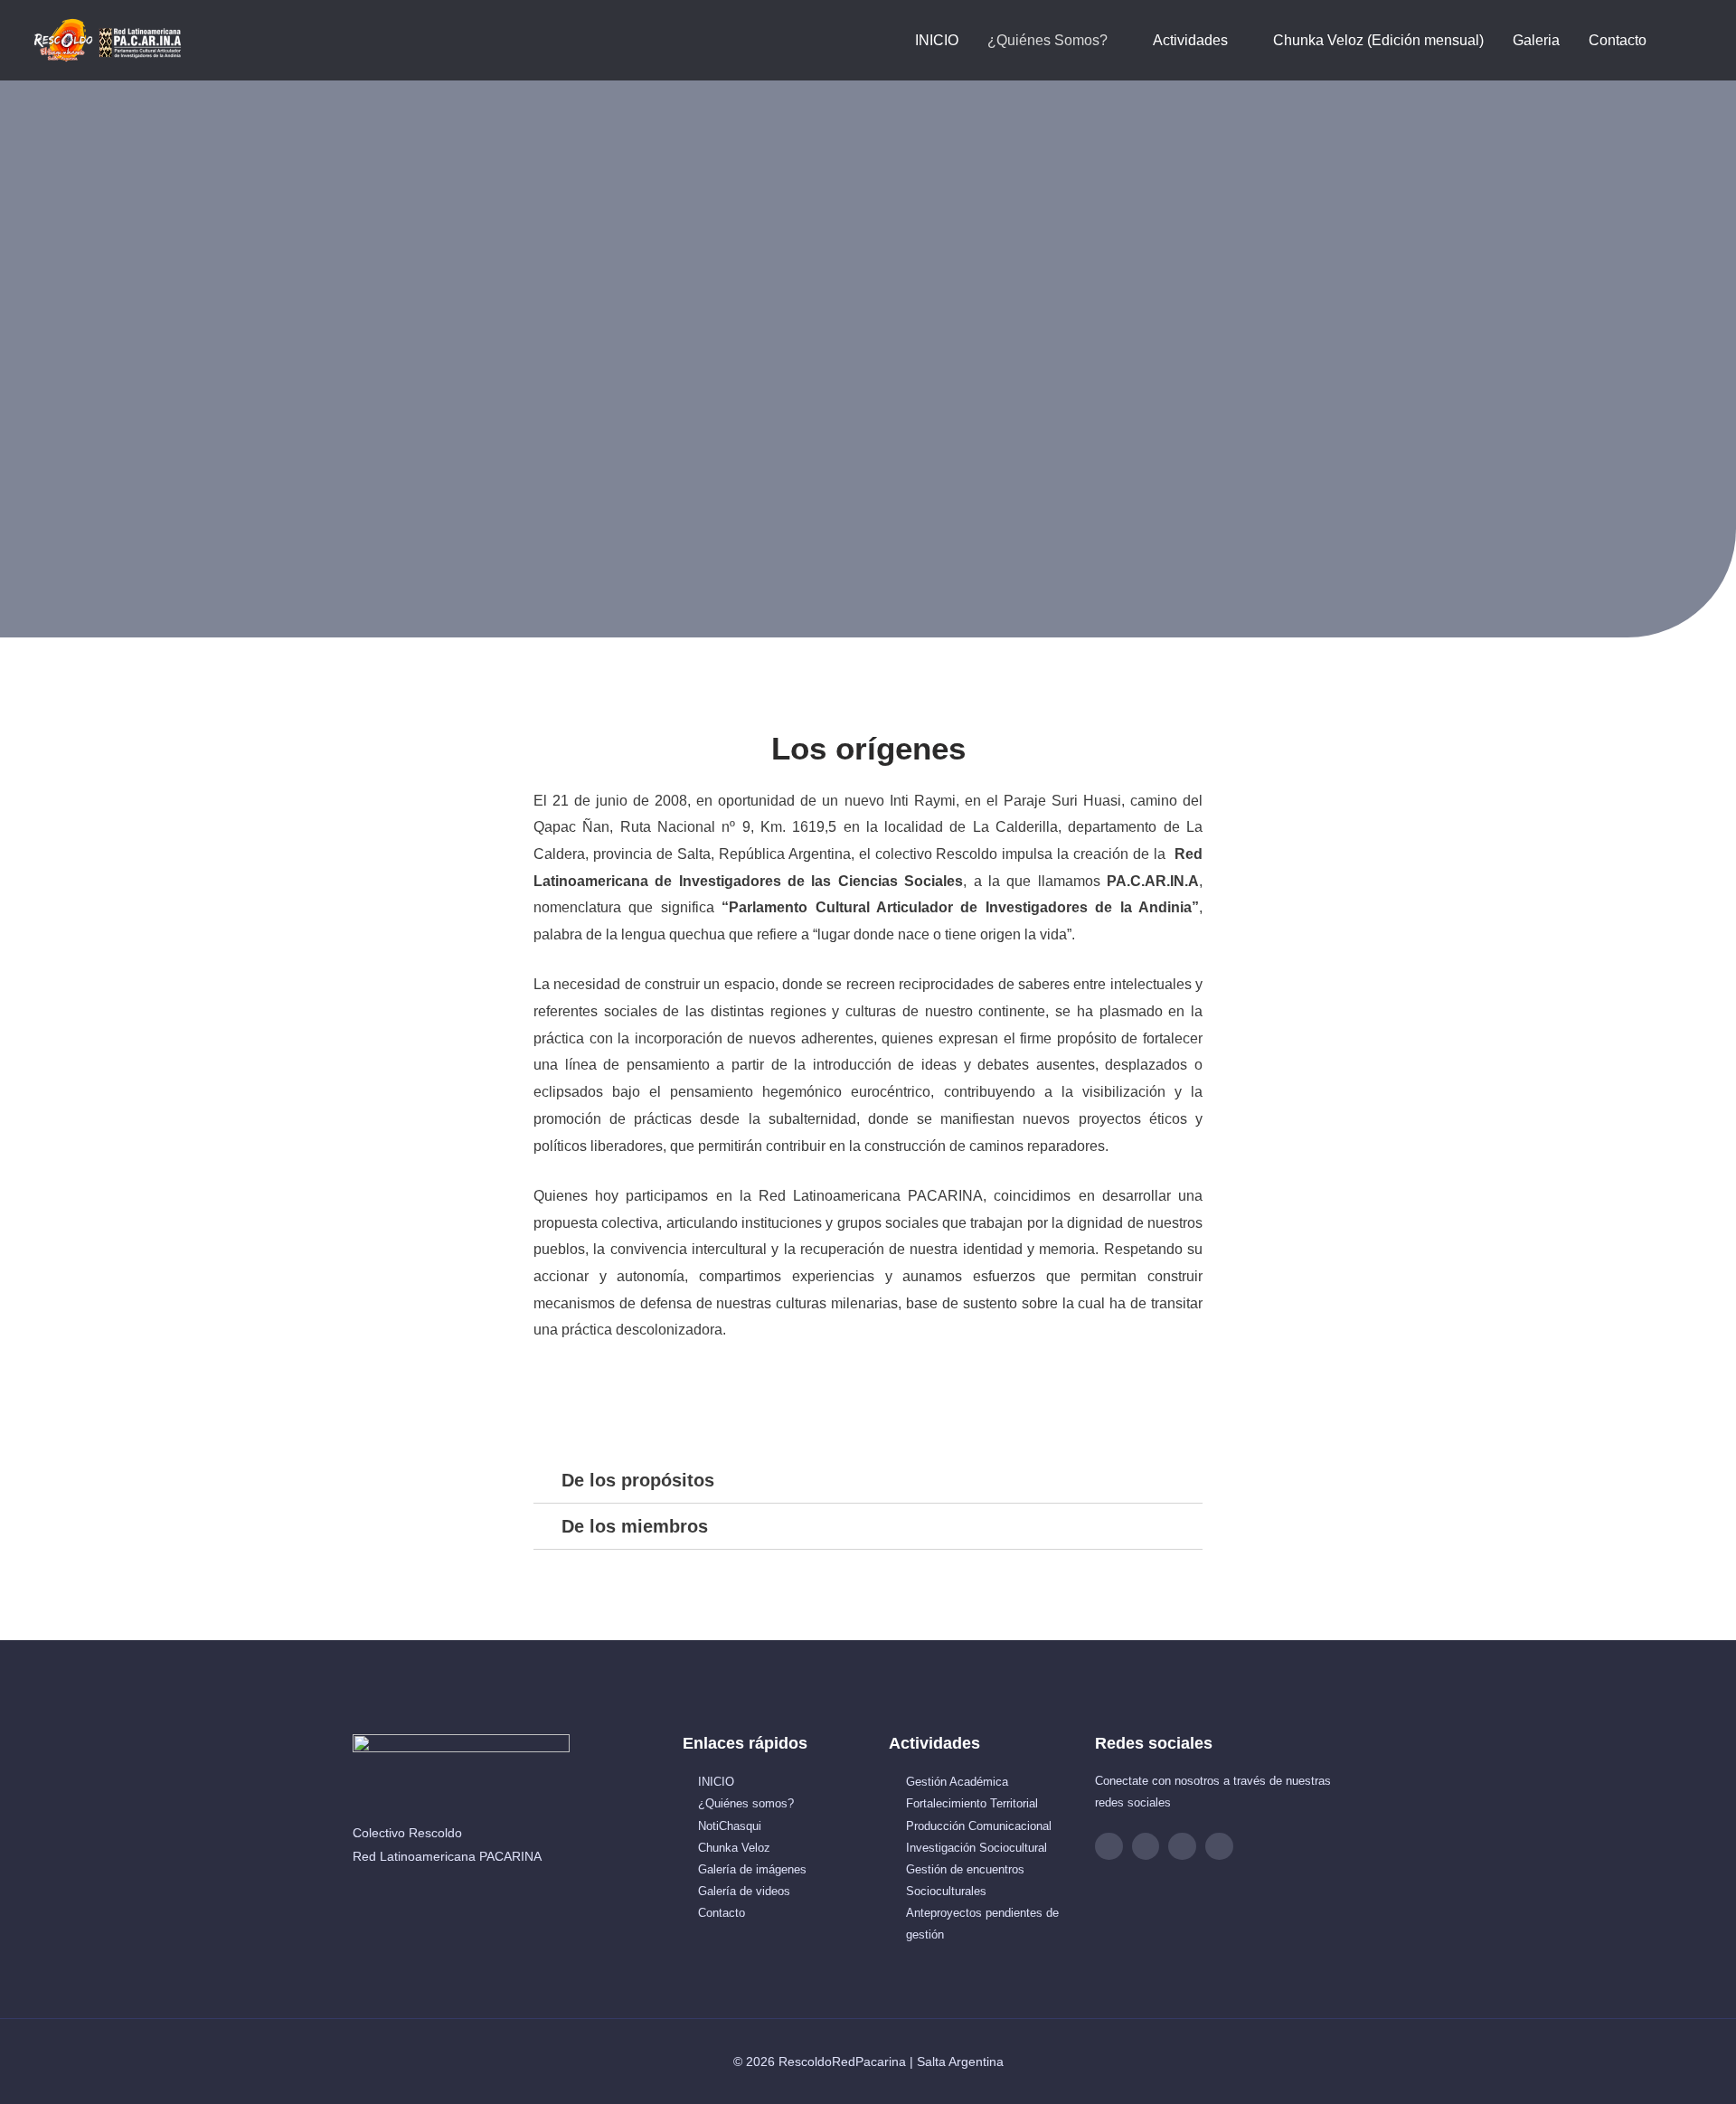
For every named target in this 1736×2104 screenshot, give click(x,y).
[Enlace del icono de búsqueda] (1683, 40)
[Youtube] (1182, 1847)
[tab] (868, 1481)
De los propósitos (638, 1480)
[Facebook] (1109, 1847)
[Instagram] (1146, 1847)
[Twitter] (1219, 1847)
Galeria (1536, 40)
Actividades (1190, 40)
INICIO (937, 40)
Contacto (1618, 40)
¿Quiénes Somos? (1047, 40)
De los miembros (635, 1526)
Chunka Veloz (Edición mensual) (1378, 40)
